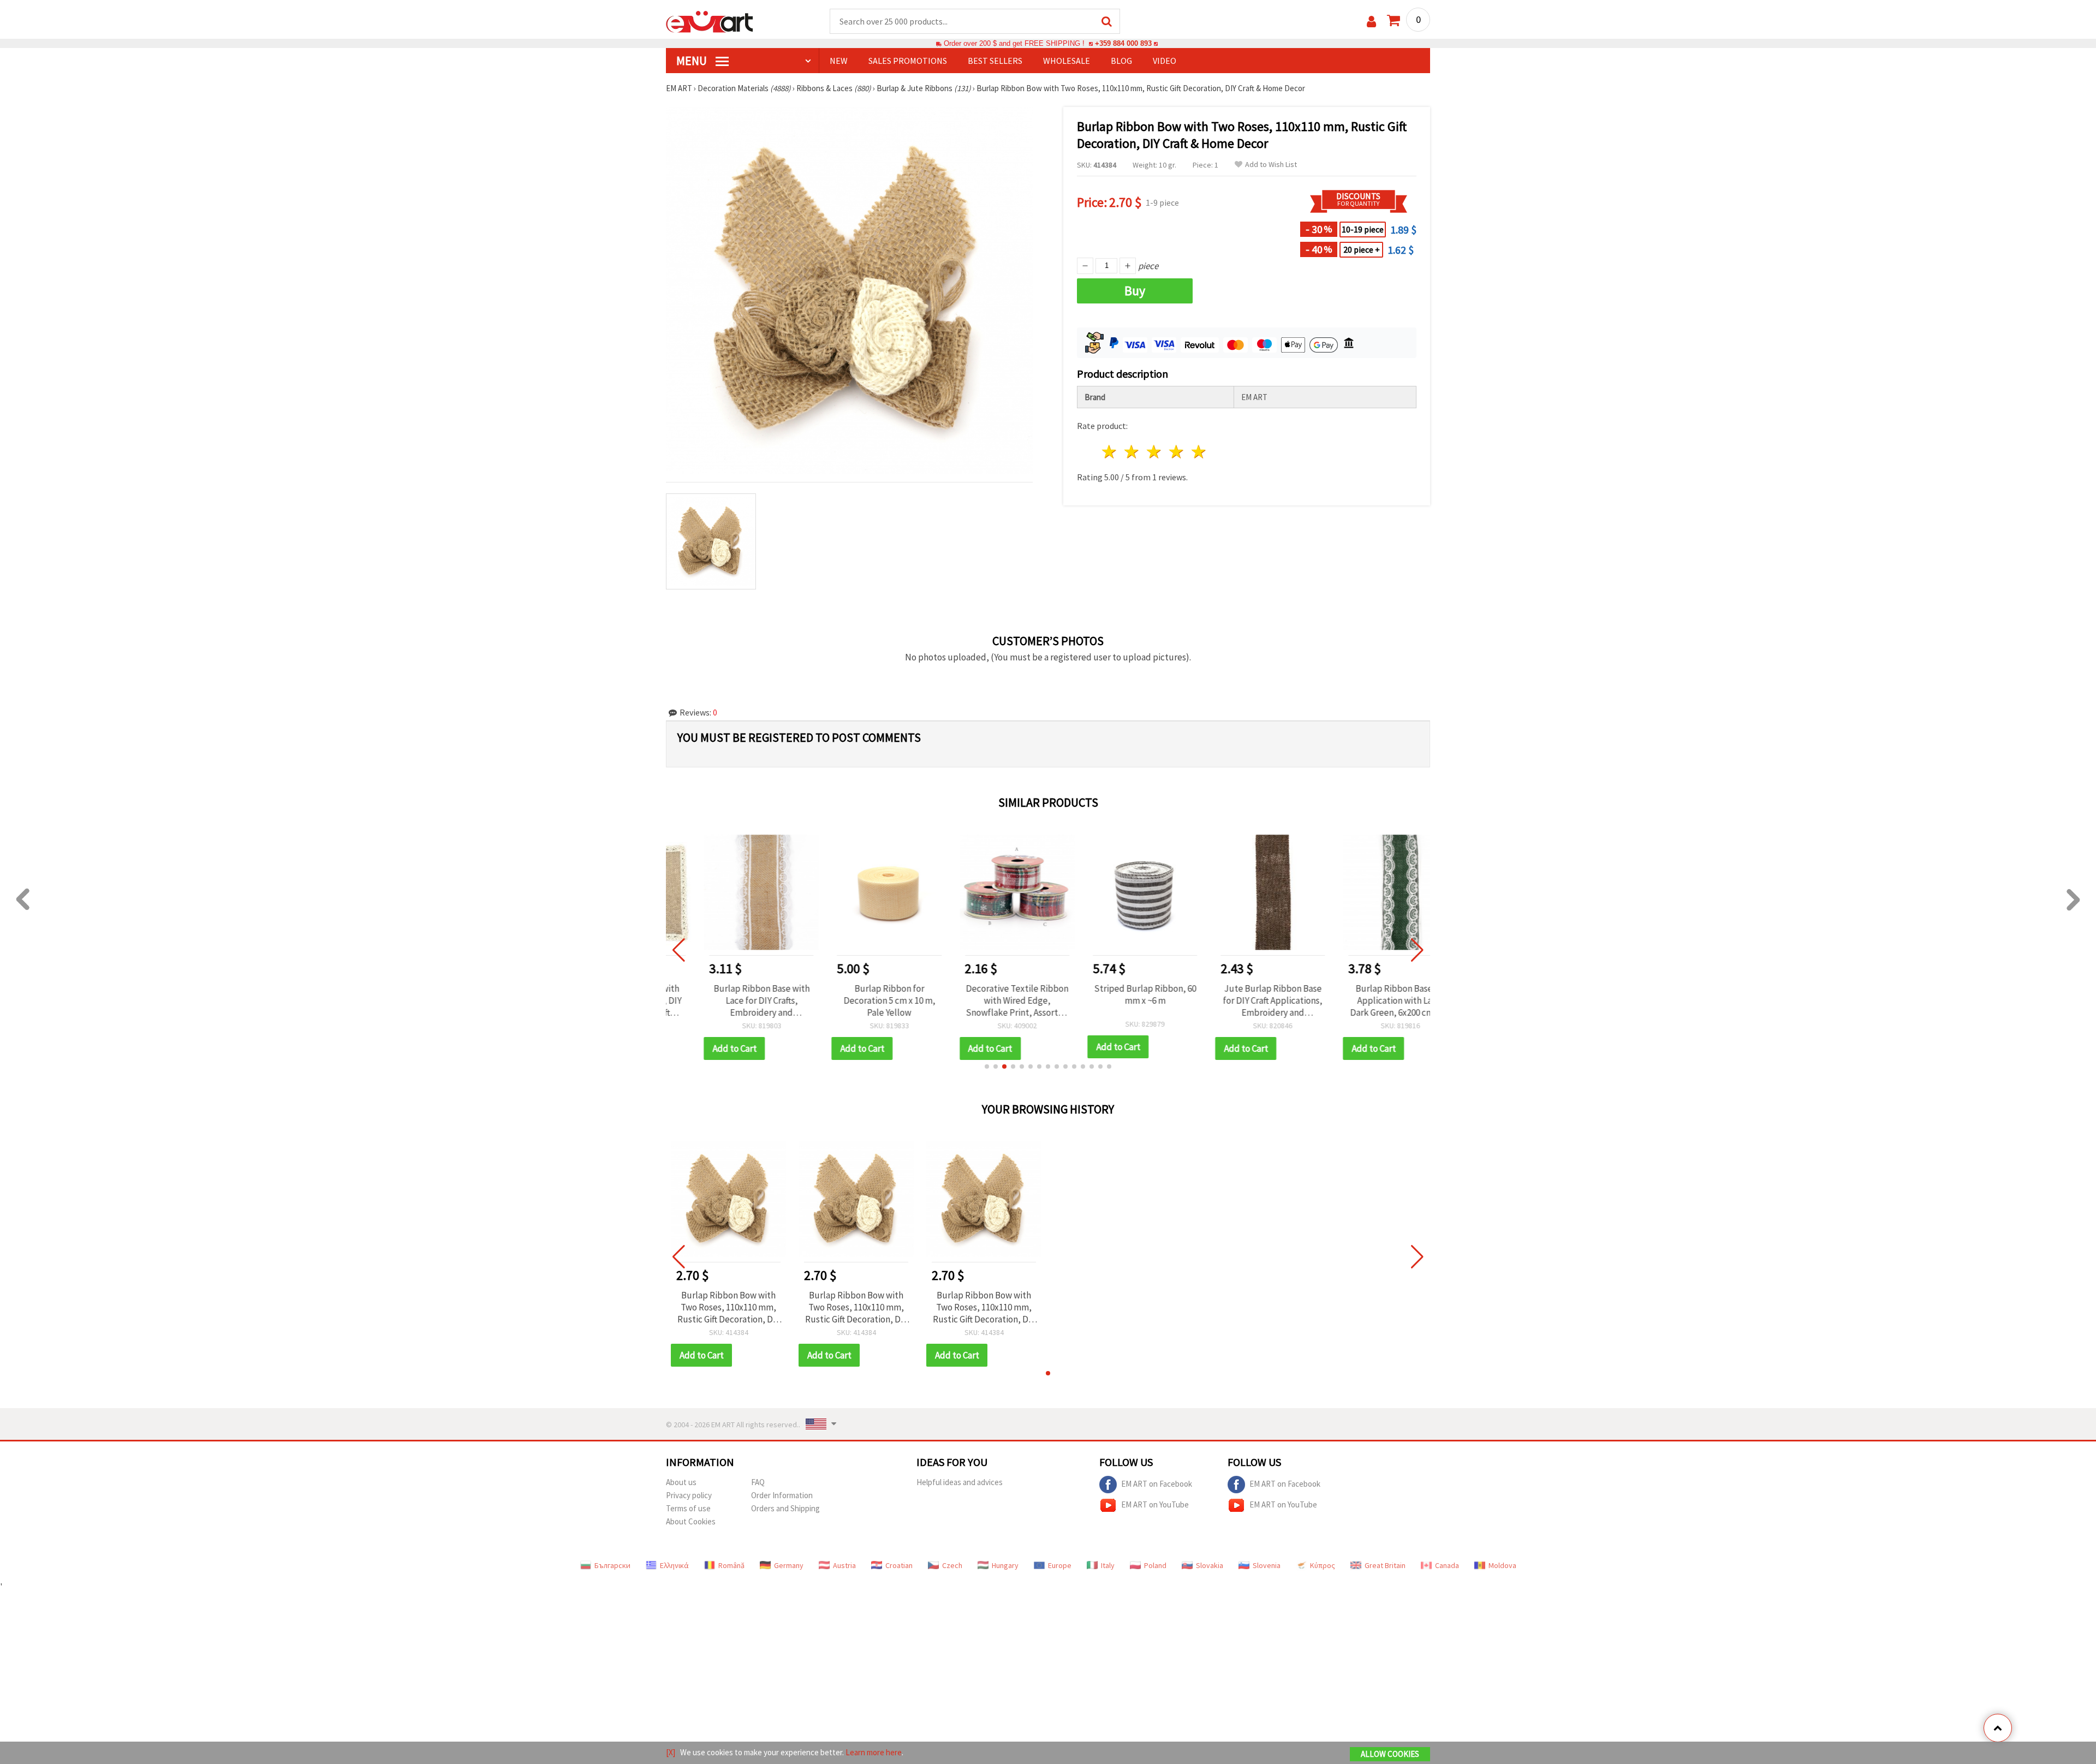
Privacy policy (689, 1495)
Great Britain (1385, 1565)
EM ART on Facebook (1157, 1483)
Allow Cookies (1390, 1754)
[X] (671, 1752)
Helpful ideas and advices (960, 1482)
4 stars (1177, 452)
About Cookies (691, 1521)
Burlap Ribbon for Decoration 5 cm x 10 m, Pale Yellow (856, 1000)
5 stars (1199, 452)
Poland (1155, 1565)
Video (1165, 61)
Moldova (1502, 1565)
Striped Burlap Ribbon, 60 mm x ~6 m (1112, 994)
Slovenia (1267, 1565)
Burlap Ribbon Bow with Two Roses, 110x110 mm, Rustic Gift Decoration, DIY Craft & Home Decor (729, 1307)
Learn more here (874, 1752)
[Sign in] (1371, 22)
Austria (844, 1565)
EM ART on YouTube (1155, 1504)
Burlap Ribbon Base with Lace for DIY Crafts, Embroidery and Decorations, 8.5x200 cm (728, 1000)
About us (681, 1482)
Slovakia (1210, 1565)
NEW (839, 61)
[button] (987, 1066)
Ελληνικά (674, 1565)
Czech (952, 1565)
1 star (1110, 452)
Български (612, 1565)
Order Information (782, 1495)
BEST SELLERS (995, 61)
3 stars (1155, 452)
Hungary (1005, 1565)
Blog (1121, 61)
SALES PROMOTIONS (908, 61)
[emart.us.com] (710, 21)
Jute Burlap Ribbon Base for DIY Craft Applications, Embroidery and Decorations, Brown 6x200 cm (1240, 1000)
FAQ (758, 1482)
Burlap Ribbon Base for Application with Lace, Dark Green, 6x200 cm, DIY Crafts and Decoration (1368, 1000)
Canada (1447, 1565)
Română (731, 1565)
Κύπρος (1323, 1565)
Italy (1108, 1565)
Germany (789, 1565)
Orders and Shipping (785, 1508)
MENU (693, 61)
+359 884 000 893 (1123, 43)
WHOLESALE (1067, 61)
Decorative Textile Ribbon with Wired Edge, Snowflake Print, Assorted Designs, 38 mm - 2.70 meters (984, 1000)
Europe (1060, 1565)
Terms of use (688, 1508)
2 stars (1132, 452)
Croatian (899, 1565)
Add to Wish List (1271, 165)
